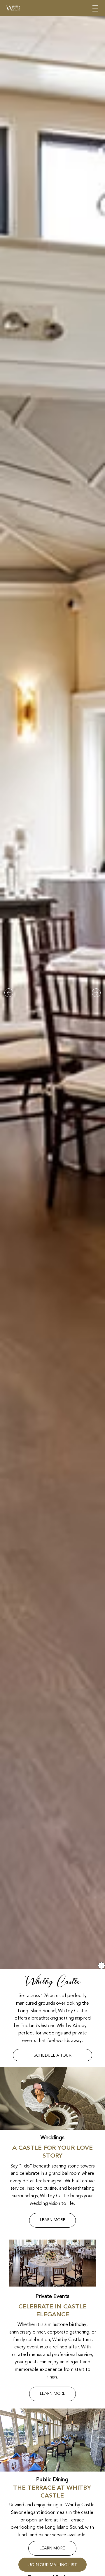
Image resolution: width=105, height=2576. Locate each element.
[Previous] (9, 993)
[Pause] (101, 1966)
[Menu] (95, 8)
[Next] (96, 993)
